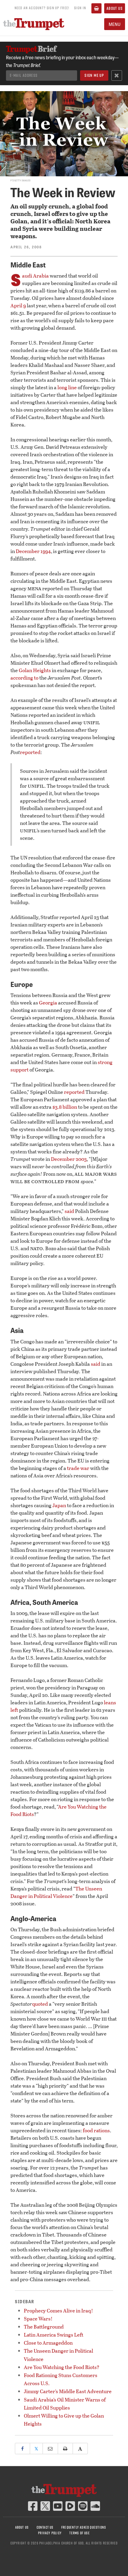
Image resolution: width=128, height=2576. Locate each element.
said (69, 1211)
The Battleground (44, 2327)
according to (24, 678)
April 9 (18, 305)
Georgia (48, 1003)
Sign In (80, 8)
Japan (59, 1505)
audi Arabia (35, 276)
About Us (115, 8)
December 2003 (69, 1159)
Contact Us (45, 2527)
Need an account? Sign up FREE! (42, 8)
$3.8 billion (65, 1107)
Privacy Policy (50, 2533)
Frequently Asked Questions (84, 2527)
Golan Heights (35, 670)
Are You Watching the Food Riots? (62, 2367)
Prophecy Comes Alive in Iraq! (58, 2311)
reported (30, 752)
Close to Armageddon (48, 2343)
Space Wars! (38, 2319)
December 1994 (33, 551)
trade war (78, 1468)
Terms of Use (79, 2533)
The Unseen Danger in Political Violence (56, 1892)
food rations (96, 2130)
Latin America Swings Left (54, 2335)
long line (67, 387)
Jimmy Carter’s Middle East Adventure (68, 2391)
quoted (40, 2004)
